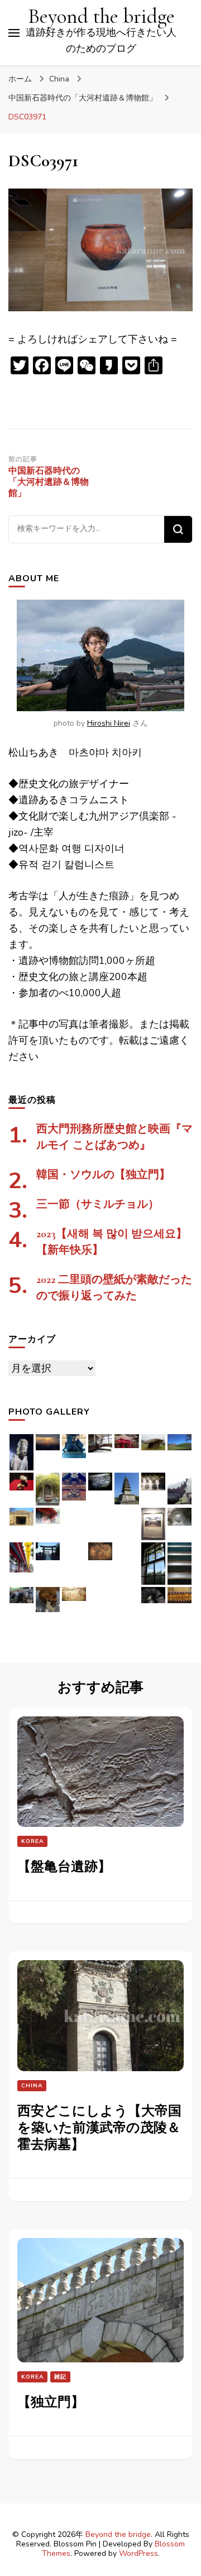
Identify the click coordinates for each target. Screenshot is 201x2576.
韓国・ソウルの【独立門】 (103, 1175)
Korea (32, 1841)
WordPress (138, 2553)
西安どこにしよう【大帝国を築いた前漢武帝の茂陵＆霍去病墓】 (99, 2128)
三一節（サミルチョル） (98, 1204)
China (59, 79)
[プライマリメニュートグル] (14, 33)
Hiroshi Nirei (109, 723)
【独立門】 (51, 2402)
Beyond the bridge (101, 16)
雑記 (60, 2377)
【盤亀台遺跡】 (64, 1867)
